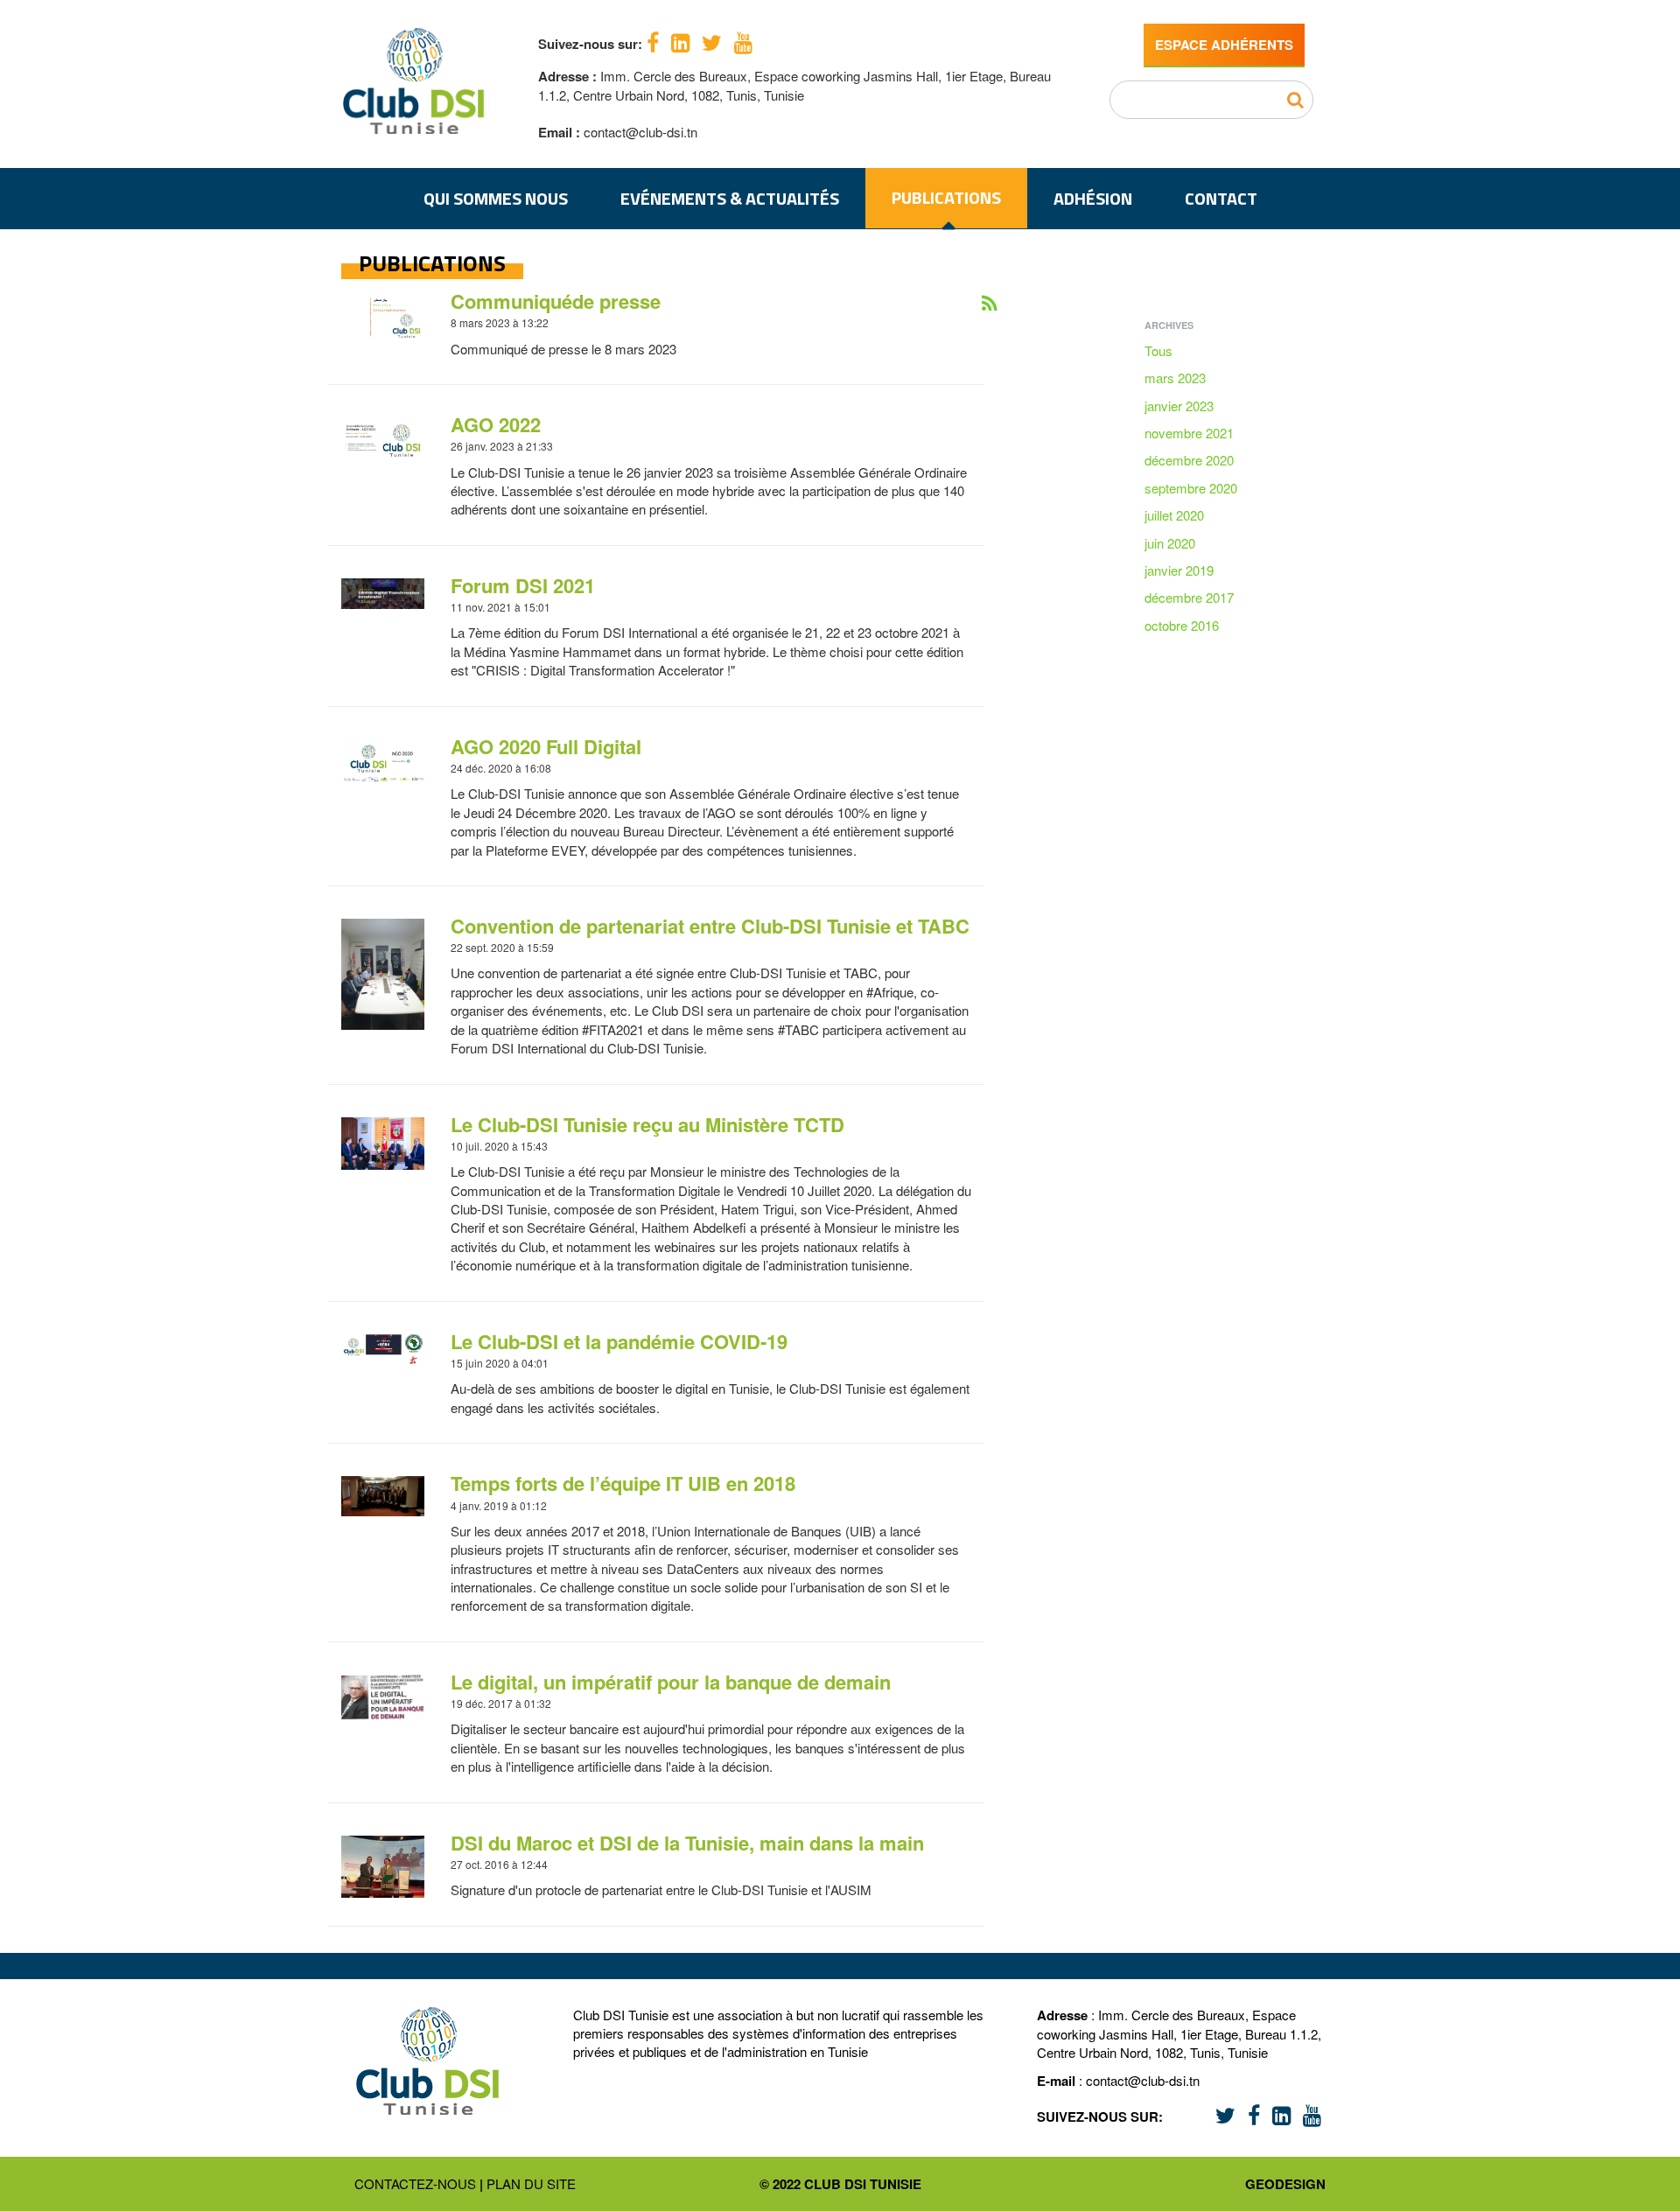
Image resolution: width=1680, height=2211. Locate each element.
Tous (1158, 350)
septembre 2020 (1191, 488)
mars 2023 (1175, 378)
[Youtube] (743, 41)
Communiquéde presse (556, 301)
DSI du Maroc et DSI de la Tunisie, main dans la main (687, 1843)
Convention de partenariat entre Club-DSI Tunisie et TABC (710, 926)
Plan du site (531, 2183)
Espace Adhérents (1224, 45)
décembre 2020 (1189, 460)
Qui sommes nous (496, 198)
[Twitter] (712, 41)
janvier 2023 (1179, 406)
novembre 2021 (1189, 433)
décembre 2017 (1189, 597)
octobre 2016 (1182, 625)
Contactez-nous (415, 2183)
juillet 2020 (1174, 515)
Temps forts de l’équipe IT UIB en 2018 (623, 1483)
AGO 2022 (496, 424)
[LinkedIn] (680, 41)
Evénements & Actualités (730, 198)
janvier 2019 (1179, 570)
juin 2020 (1170, 543)
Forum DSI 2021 (523, 585)
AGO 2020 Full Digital (546, 746)
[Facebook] (653, 41)
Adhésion (1093, 198)
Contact (1221, 198)
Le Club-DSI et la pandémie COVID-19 (619, 1341)
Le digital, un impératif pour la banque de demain (671, 1682)
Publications (946, 197)
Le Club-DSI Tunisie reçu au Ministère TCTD (647, 1124)
